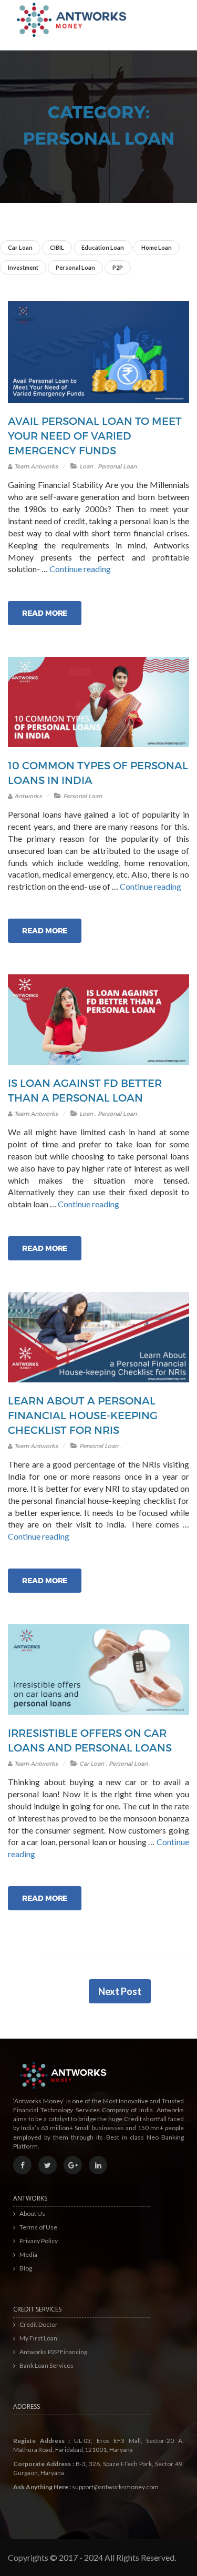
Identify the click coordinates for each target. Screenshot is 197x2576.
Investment (23, 267)
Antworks (27, 796)
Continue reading (80, 569)
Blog (26, 2268)
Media (28, 2254)
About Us (32, 2213)
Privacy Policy (39, 2241)
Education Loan (103, 247)
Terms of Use (38, 2227)
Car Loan (20, 247)
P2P (118, 267)
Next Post (120, 1991)
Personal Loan (75, 267)
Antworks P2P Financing (53, 2352)
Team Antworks (35, 466)
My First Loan (38, 2338)
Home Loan (157, 247)
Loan (86, 466)
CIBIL (57, 247)
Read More (45, 613)
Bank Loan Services (46, 2365)
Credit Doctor (39, 2324)
